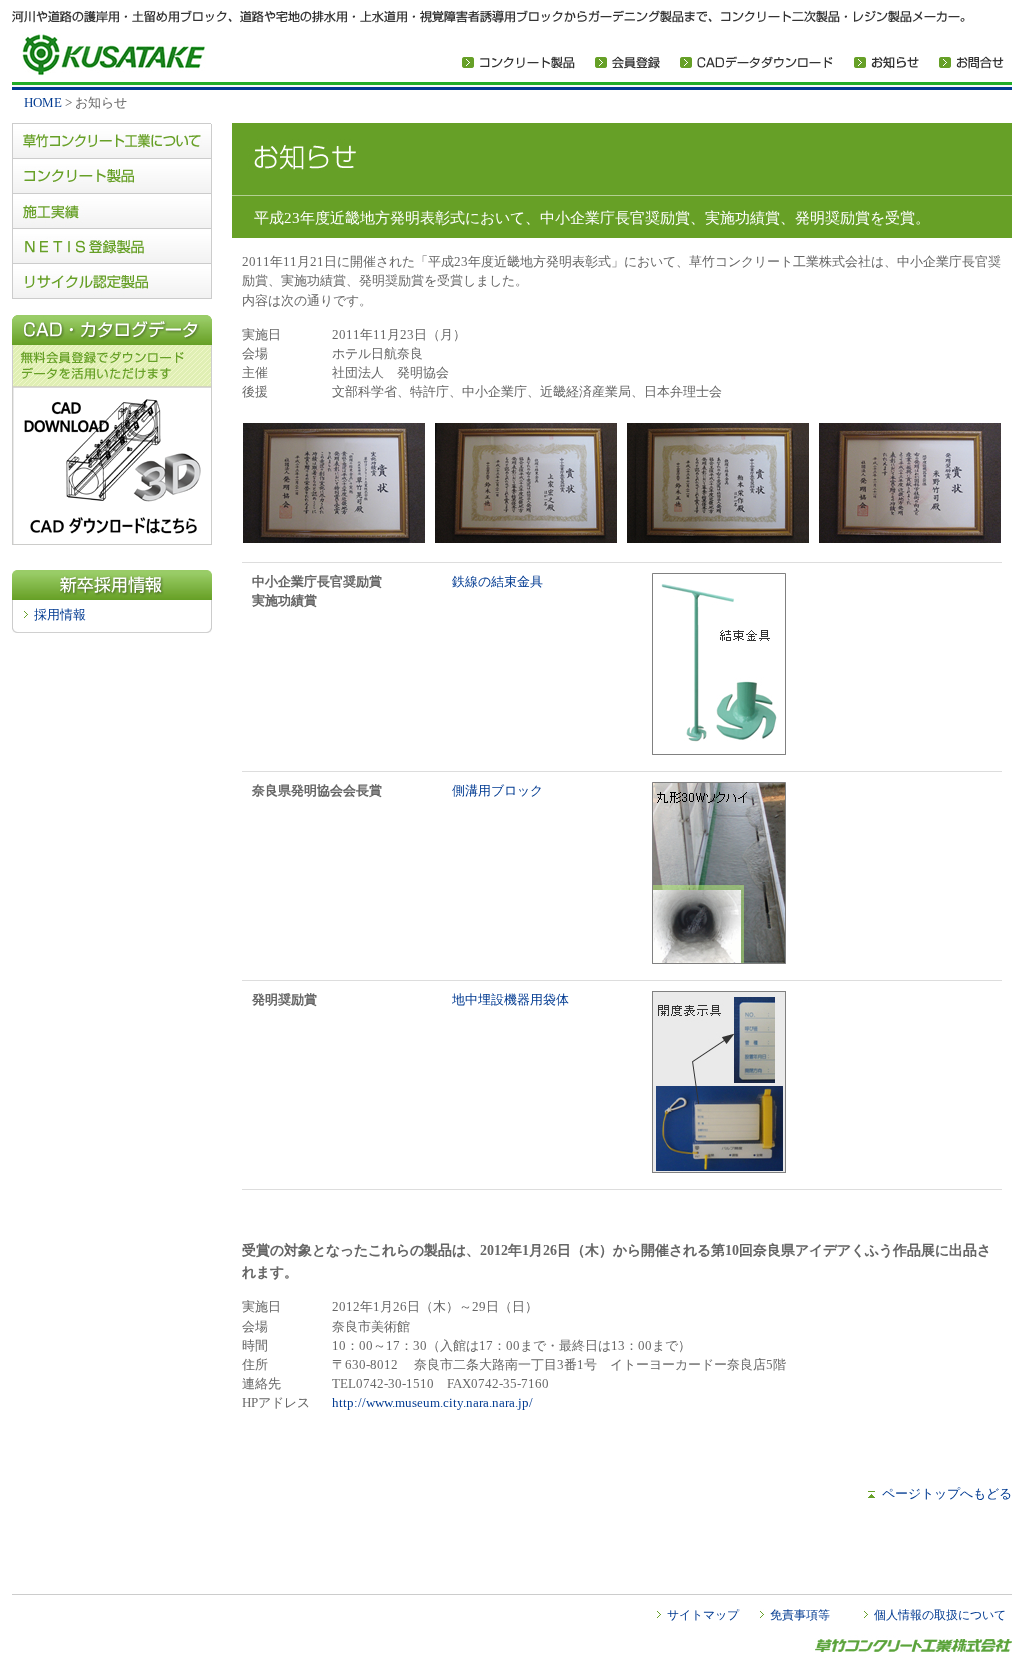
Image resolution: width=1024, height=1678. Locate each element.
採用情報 (60, 615)
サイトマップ (703, 1615)
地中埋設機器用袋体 (510, 1000)
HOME (43, 103)
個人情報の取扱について (940, 1615)
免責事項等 (800, 1615)
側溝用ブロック (497, 791)
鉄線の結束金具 (497, 582)
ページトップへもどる (947, 1494)
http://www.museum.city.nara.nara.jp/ (432, 1403)
